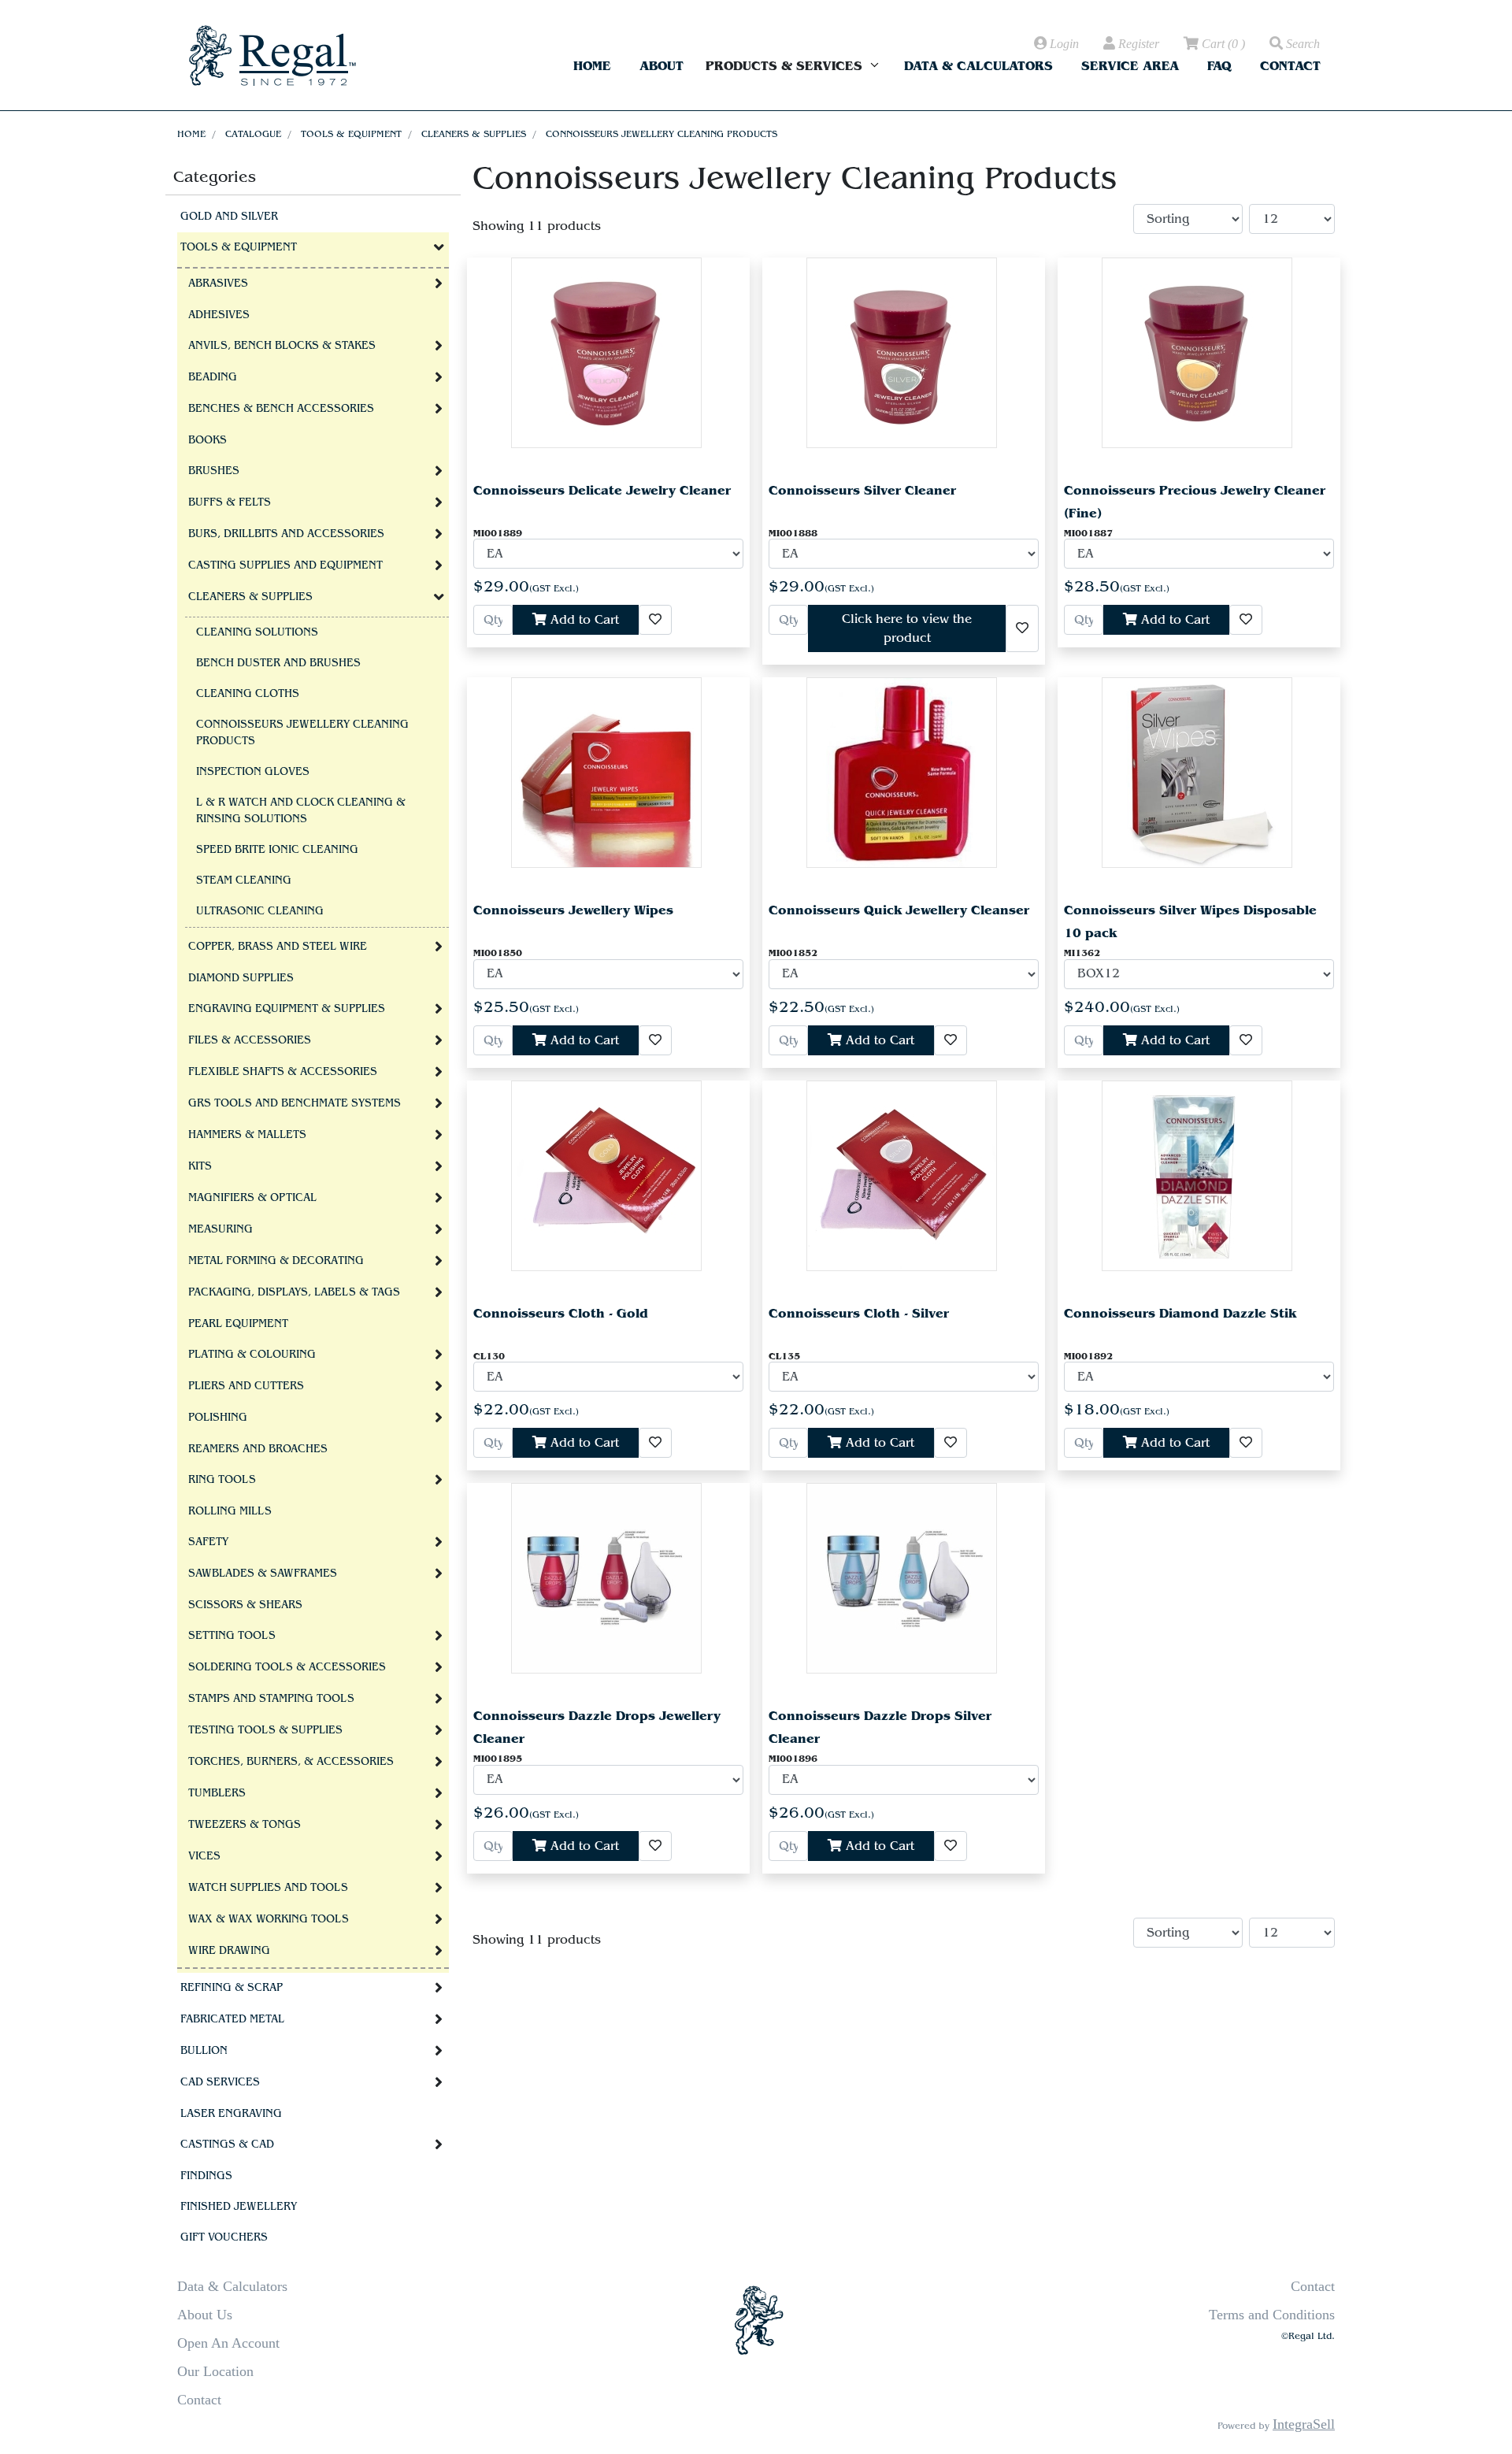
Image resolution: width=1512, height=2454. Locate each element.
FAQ (1219, 66)
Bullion (204, 2051)
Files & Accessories (250, 1040)
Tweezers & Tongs (245, 1825)
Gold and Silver (229, 217)
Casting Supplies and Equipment (285, 565)
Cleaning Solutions (257, 632)
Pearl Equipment (238, 1324)
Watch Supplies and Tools (268, 1888)
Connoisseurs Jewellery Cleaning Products (661, 134)
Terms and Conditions (1272, 2315)
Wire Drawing (229, 1951)
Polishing (218, 1418)
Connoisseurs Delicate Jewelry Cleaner (602, 490)
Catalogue (253, 134)
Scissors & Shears (245, 1605)
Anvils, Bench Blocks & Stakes (282, 346)
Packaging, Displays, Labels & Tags (294, 1292)
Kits (200, 1166)
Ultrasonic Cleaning (260, 911)
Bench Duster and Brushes (278, 663)
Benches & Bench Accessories (281, 409)
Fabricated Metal (232, 2019)
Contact (1290, 66)
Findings (206, 2176)
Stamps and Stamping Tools (271, 1699)
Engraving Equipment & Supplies (287, 1009)
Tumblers (217, 1793)
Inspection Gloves (253, 772)
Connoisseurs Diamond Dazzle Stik (1180, 1313)
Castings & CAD (227, 2144)
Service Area (1130, 66)
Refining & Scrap (232, 1988)
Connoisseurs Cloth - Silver (859, 1313)
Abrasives (218, 284)
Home (592, 66)
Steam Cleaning (244, 880)
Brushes (214, 471)
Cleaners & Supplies (474, 134)
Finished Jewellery (239, 2207)
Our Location (215, 2371)
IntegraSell (1304, 2424)
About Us (205, 2315)
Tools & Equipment (351, 134)
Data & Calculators (978, 66)
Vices (204, 1856)
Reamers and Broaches (258, 1449)
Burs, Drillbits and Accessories (286, 534)
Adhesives (219, 315)
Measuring (220, 1229)
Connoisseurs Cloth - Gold (561, 1313)
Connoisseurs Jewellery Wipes (573, 910)
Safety (208, 1542)
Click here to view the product (907, 628)
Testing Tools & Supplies (265, 1730)
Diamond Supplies (241, 978)
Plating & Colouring (252, 1355)
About (661, 66)
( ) (1223, 44)
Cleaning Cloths (248, 694)
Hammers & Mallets (247, 1135)
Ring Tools (222, 1480)
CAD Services (220, 2082)
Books (208, 440)
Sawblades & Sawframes (263, 1574)
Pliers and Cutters (246, 1386)
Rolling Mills (230, 1511)
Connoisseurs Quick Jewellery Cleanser (899, 910)
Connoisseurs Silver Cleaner (862, 490)
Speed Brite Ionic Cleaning (277, 850)
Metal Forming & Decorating (276, 1261)
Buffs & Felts (230, 502)
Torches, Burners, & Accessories (291, 1762)
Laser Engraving (231, 2114)
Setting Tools (232, 1636)
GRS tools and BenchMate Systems (295, 1103)
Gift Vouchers (224, 2237)
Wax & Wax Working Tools (269, 1919)
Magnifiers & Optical (252, 1198)
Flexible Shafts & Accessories (283, 1072)
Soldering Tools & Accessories (287, 1667)
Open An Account (228, 2343)
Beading (213, 377)
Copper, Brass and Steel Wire (278, 947)
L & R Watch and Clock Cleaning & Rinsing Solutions (301, 811)
